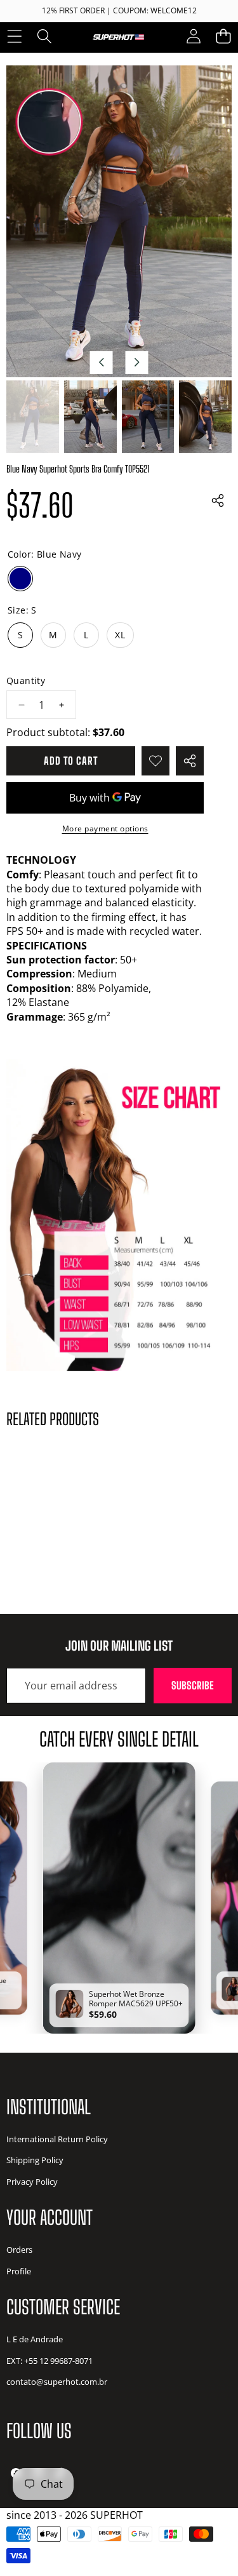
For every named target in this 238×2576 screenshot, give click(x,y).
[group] (33, 417)
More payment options (105, 829)
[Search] (44, 37)
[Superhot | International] (118, 36)
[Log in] (193, 37)
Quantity (26, 681)
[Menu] (14, 37)
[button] (223, 37)
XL (120, 635)
